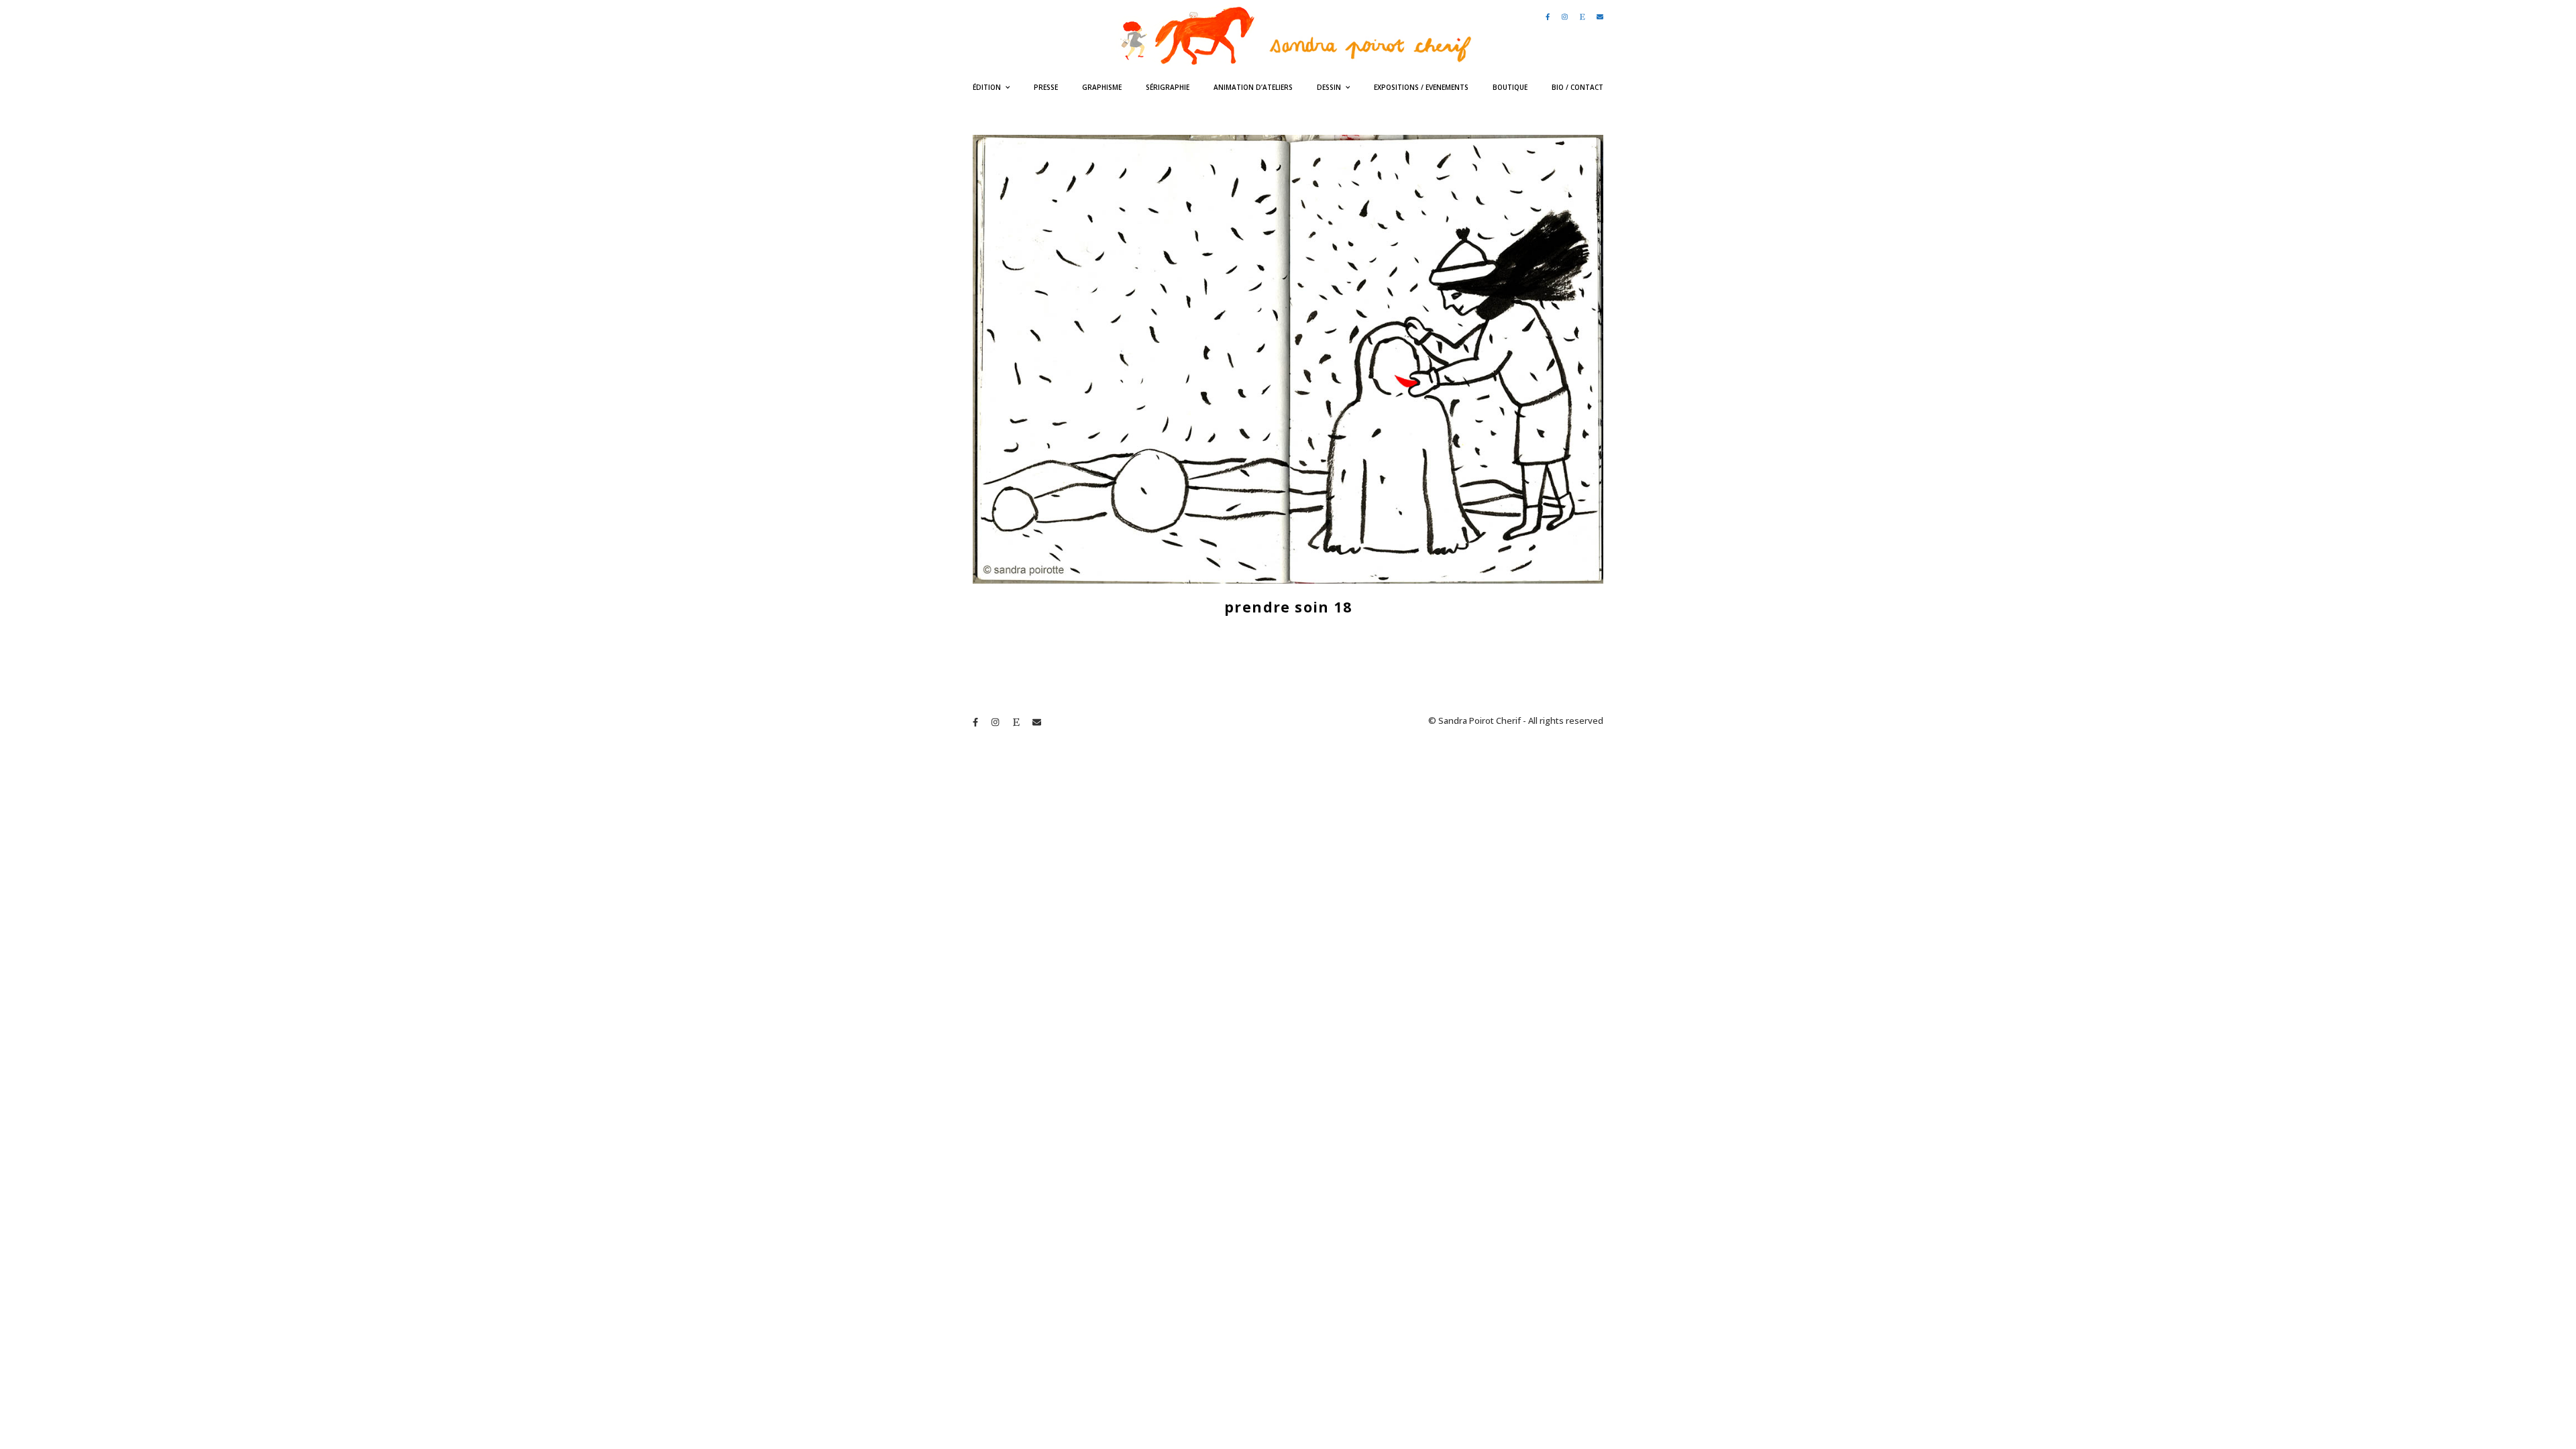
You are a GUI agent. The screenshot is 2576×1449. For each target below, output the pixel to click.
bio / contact (1577, 87)
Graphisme (1102, 87)
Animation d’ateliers (1253, 87)
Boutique (1510, 87)
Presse (1046, 87)
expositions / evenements (1421, 87)
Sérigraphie (1168, 87)
